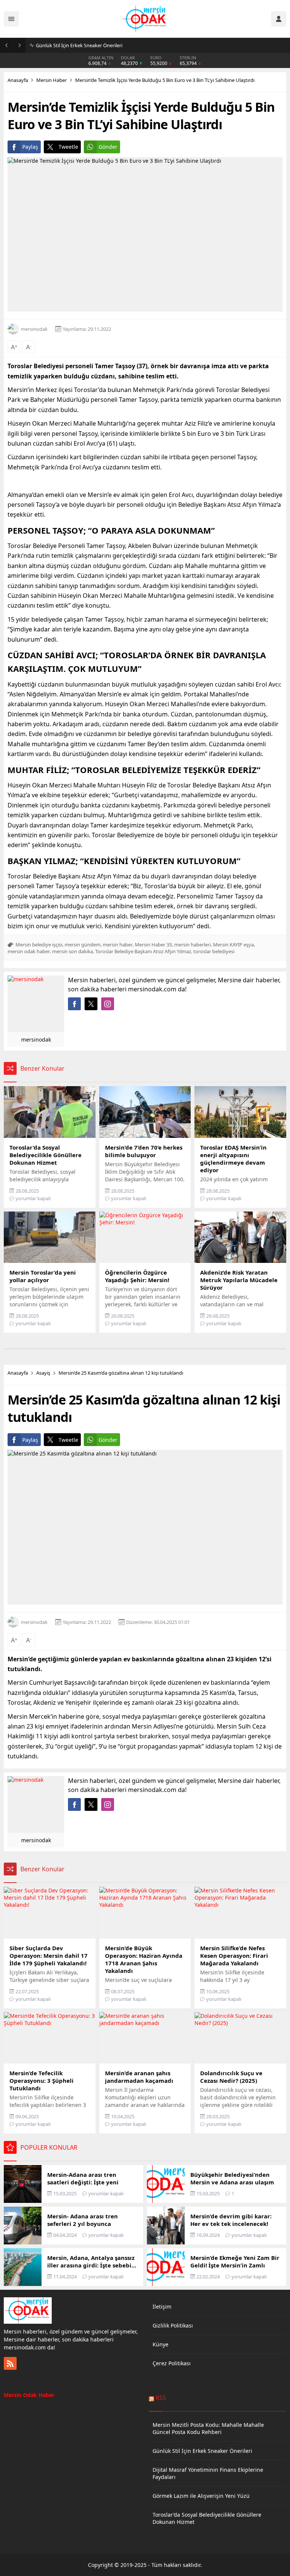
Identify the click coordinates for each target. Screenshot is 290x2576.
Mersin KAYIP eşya (233, 945)
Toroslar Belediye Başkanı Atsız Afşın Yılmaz (143, 951)
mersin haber (118, 945)
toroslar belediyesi (214, 951)
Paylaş (30, 147)
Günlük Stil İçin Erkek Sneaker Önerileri (202, 2451)
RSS (161, 2398)
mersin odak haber (29, 951)
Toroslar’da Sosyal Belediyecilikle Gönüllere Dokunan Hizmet (207, 2518)
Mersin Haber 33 (153, 945)
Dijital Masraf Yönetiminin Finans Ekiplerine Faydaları (95, 45)
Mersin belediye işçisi (39, 945)
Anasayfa (18, 80)
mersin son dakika (72, 951)
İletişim (162, 2307)
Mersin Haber (52, 80)
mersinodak (34, 329)
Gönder (108, 147)
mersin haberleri (192, 945)
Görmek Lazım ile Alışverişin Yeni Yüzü (201, 2496)
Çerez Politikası (172, 2363)
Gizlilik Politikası (173, 2325)
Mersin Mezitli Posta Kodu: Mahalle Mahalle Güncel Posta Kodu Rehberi (208, 2428)
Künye (160, 2344)
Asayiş (43, 1373)
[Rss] (10, 2363)
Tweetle (68, 147)
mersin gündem (83, 945)
